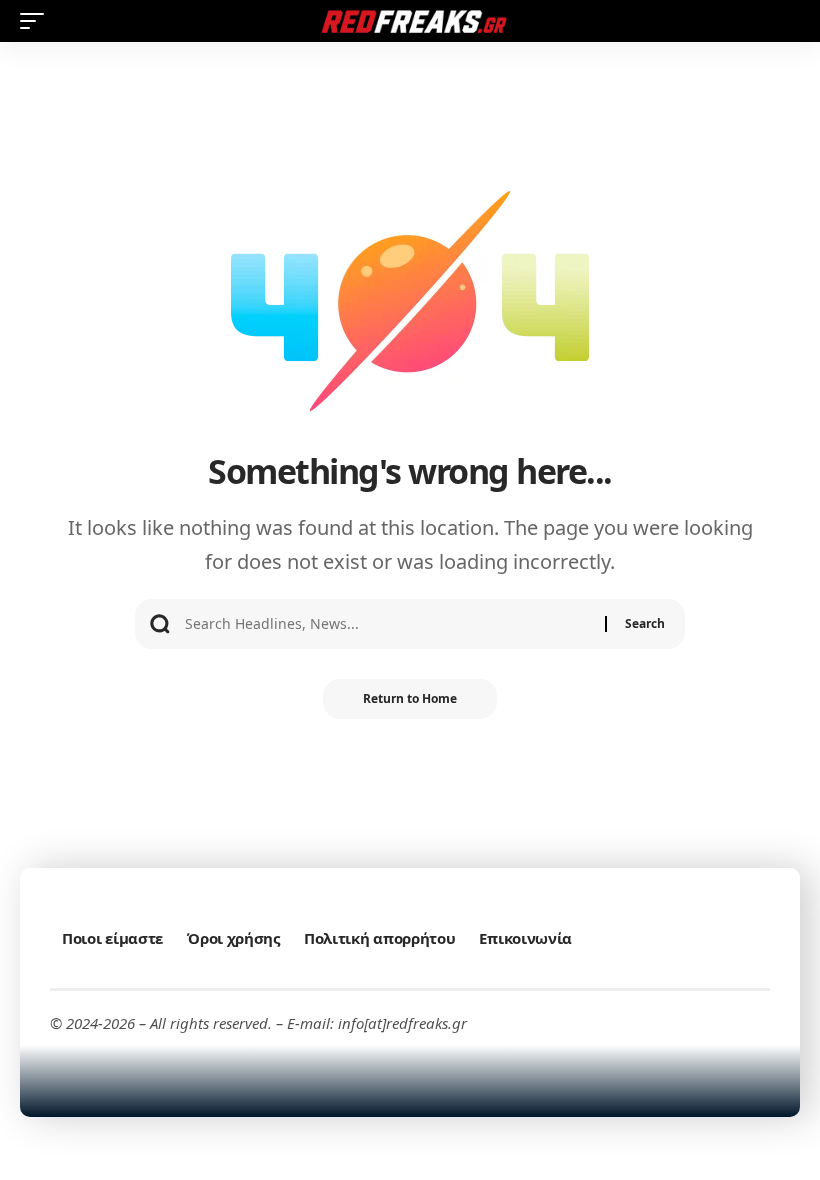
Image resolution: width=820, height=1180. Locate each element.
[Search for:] (387, 624)
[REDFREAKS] (410, 21)
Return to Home (410, 698)
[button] (37, 21)
